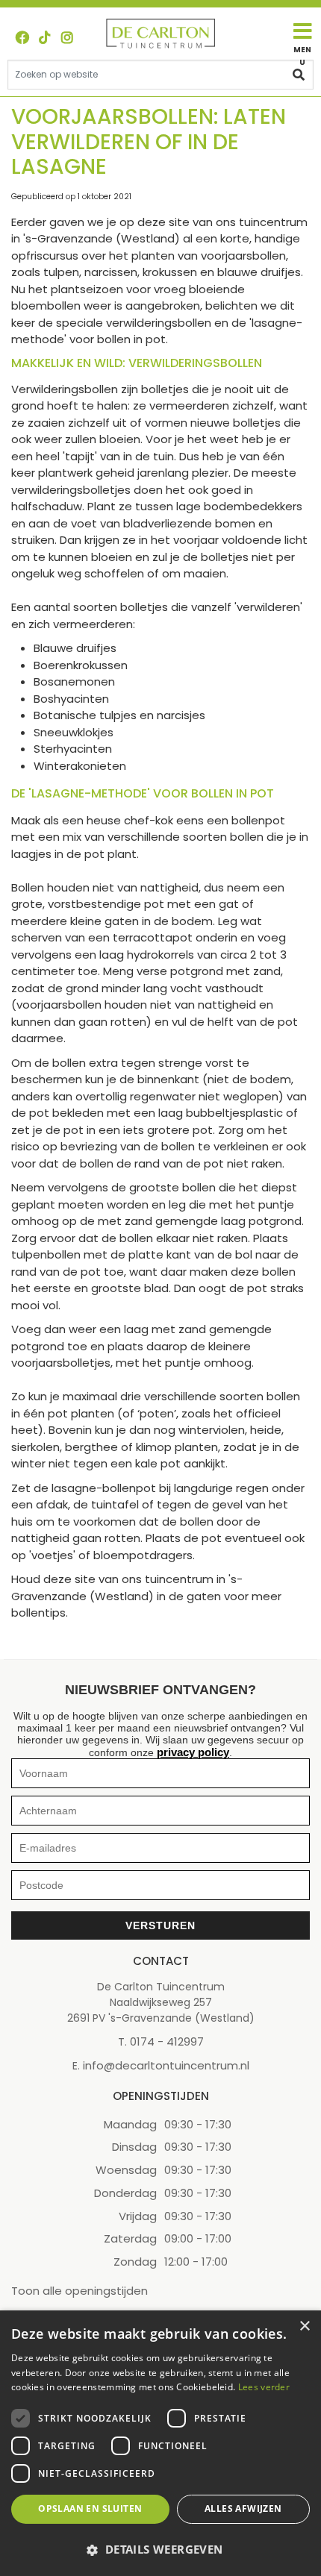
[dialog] (160, 2443)
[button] (160, 2550)
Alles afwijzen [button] (243, 2508)
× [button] (304, 2326)
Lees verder (264, 2387)
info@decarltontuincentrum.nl (166, 2065)
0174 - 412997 (167, 2041)
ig (67, 37)
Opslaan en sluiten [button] (90, 2508)
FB (22, 37)
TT (45, 37)
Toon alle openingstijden (80, 2291)
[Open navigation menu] (302, 44)
